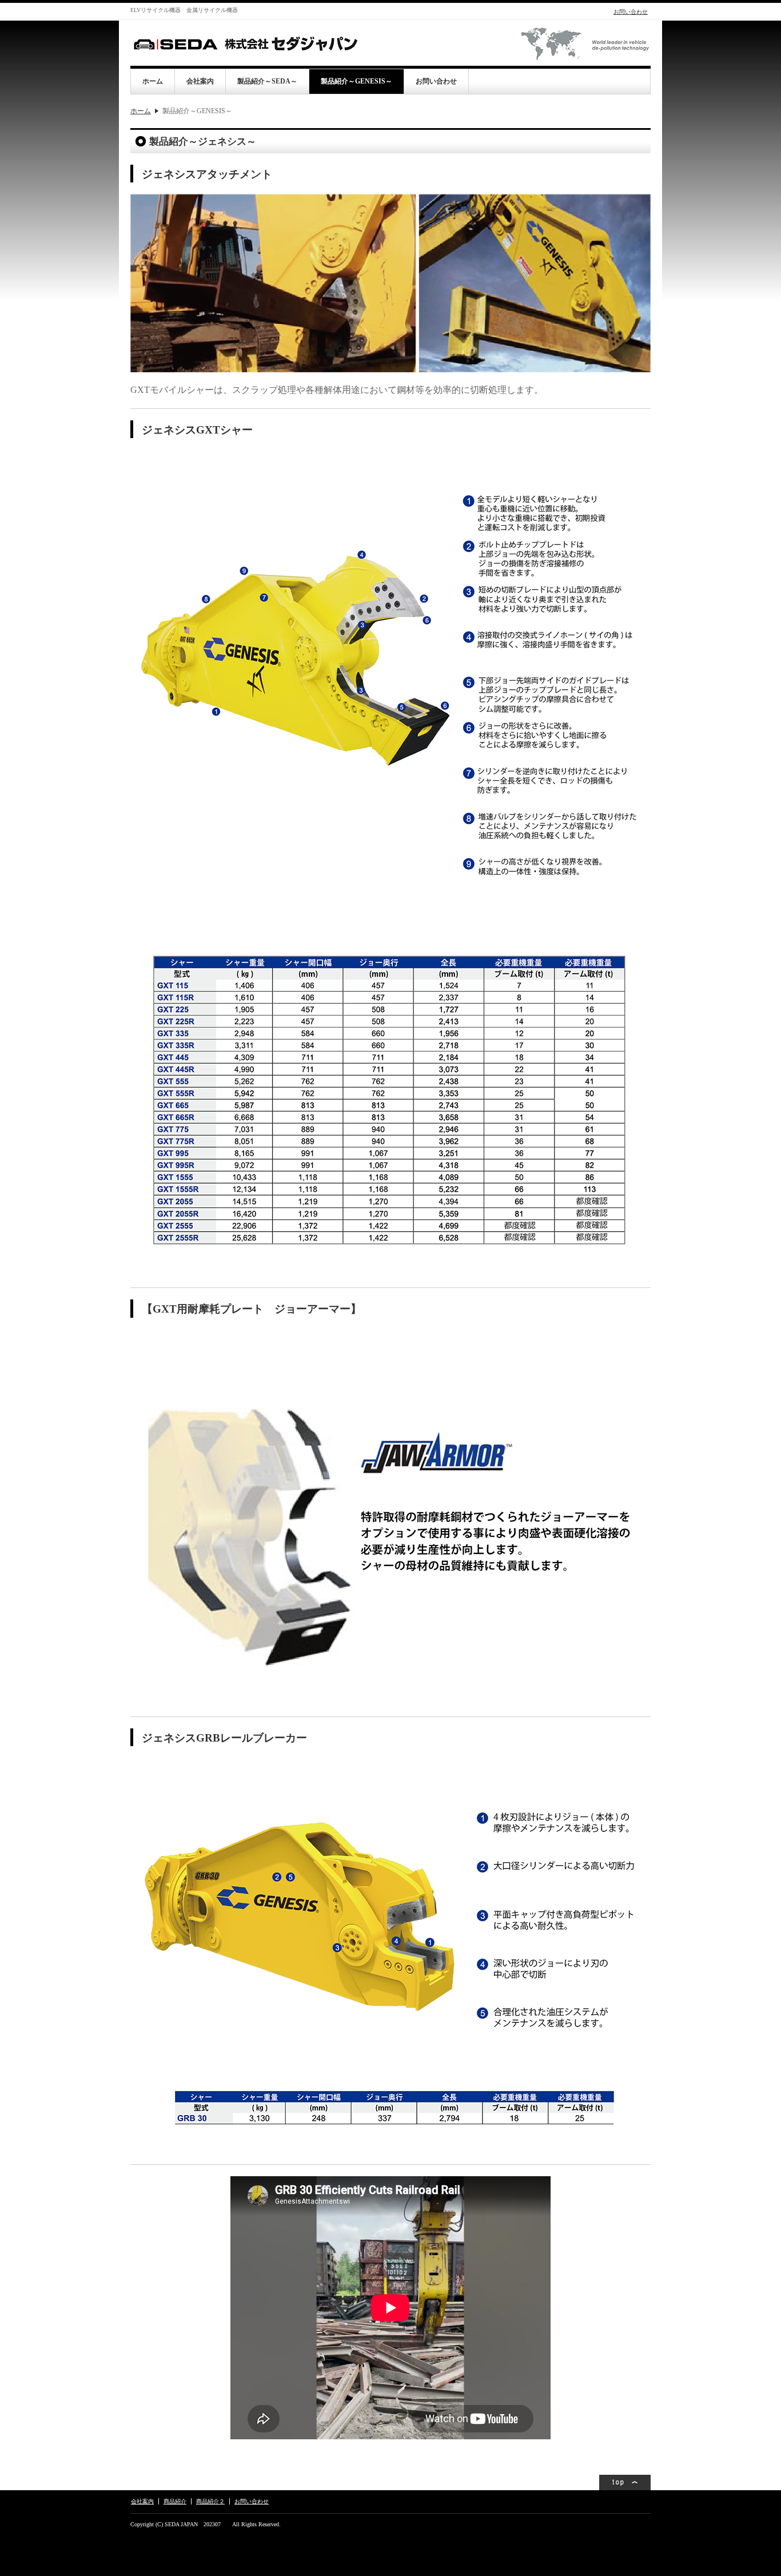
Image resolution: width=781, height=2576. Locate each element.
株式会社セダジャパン (245, 43)
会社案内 (200, 81)
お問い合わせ (631, 12)
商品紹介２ (210, 2501)
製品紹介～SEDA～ (267, 81)
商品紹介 (175, 2501)
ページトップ (625, 2482)
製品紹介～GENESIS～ (356, 81)
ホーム (153, 81)
